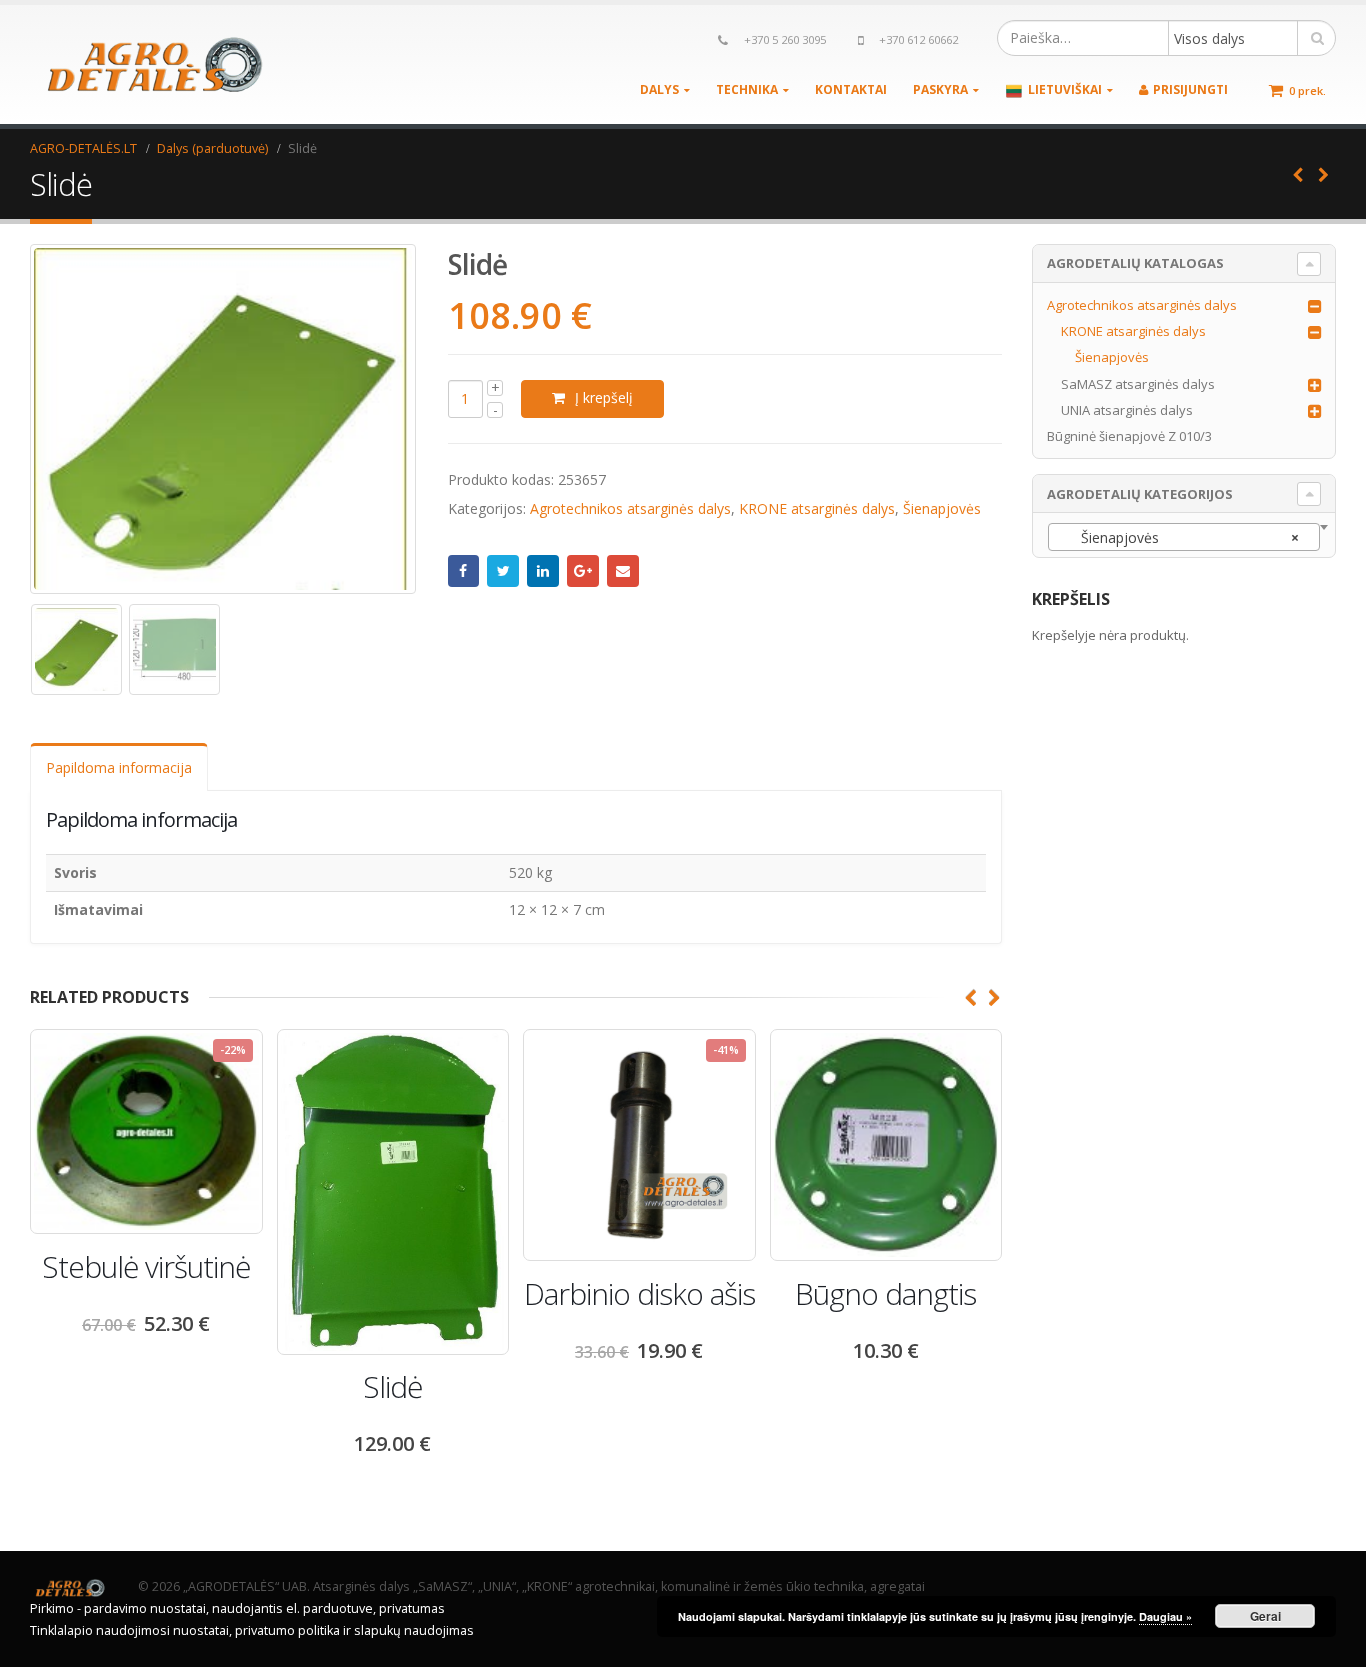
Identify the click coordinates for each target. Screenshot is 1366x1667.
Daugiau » (1165, 1616)
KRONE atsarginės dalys (817, 508)
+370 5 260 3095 (785, 39)
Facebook (464, 571)
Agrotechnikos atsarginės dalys (630, 508)
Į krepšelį (604, 397)
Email (623, 571)
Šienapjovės (942, 508)
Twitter (503, 571)
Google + (583, 571)
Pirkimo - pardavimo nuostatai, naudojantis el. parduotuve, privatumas (237, 1608)
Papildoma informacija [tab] (119, 767)
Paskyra (940, 89)
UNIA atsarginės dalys (1127, 410)
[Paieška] (1317, 38)
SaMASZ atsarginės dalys (1138, 384)
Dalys (659, 89)
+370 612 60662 (918, 39)
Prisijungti (1190, 89)
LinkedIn (543, 571)
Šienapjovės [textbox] (1178, 537)
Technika (747, 89)
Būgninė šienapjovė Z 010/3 (1129, 436)
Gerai (1265, 1616)
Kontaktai (851, 89)
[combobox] (1184, 537)
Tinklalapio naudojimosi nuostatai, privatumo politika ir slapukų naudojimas (252, 1630)
